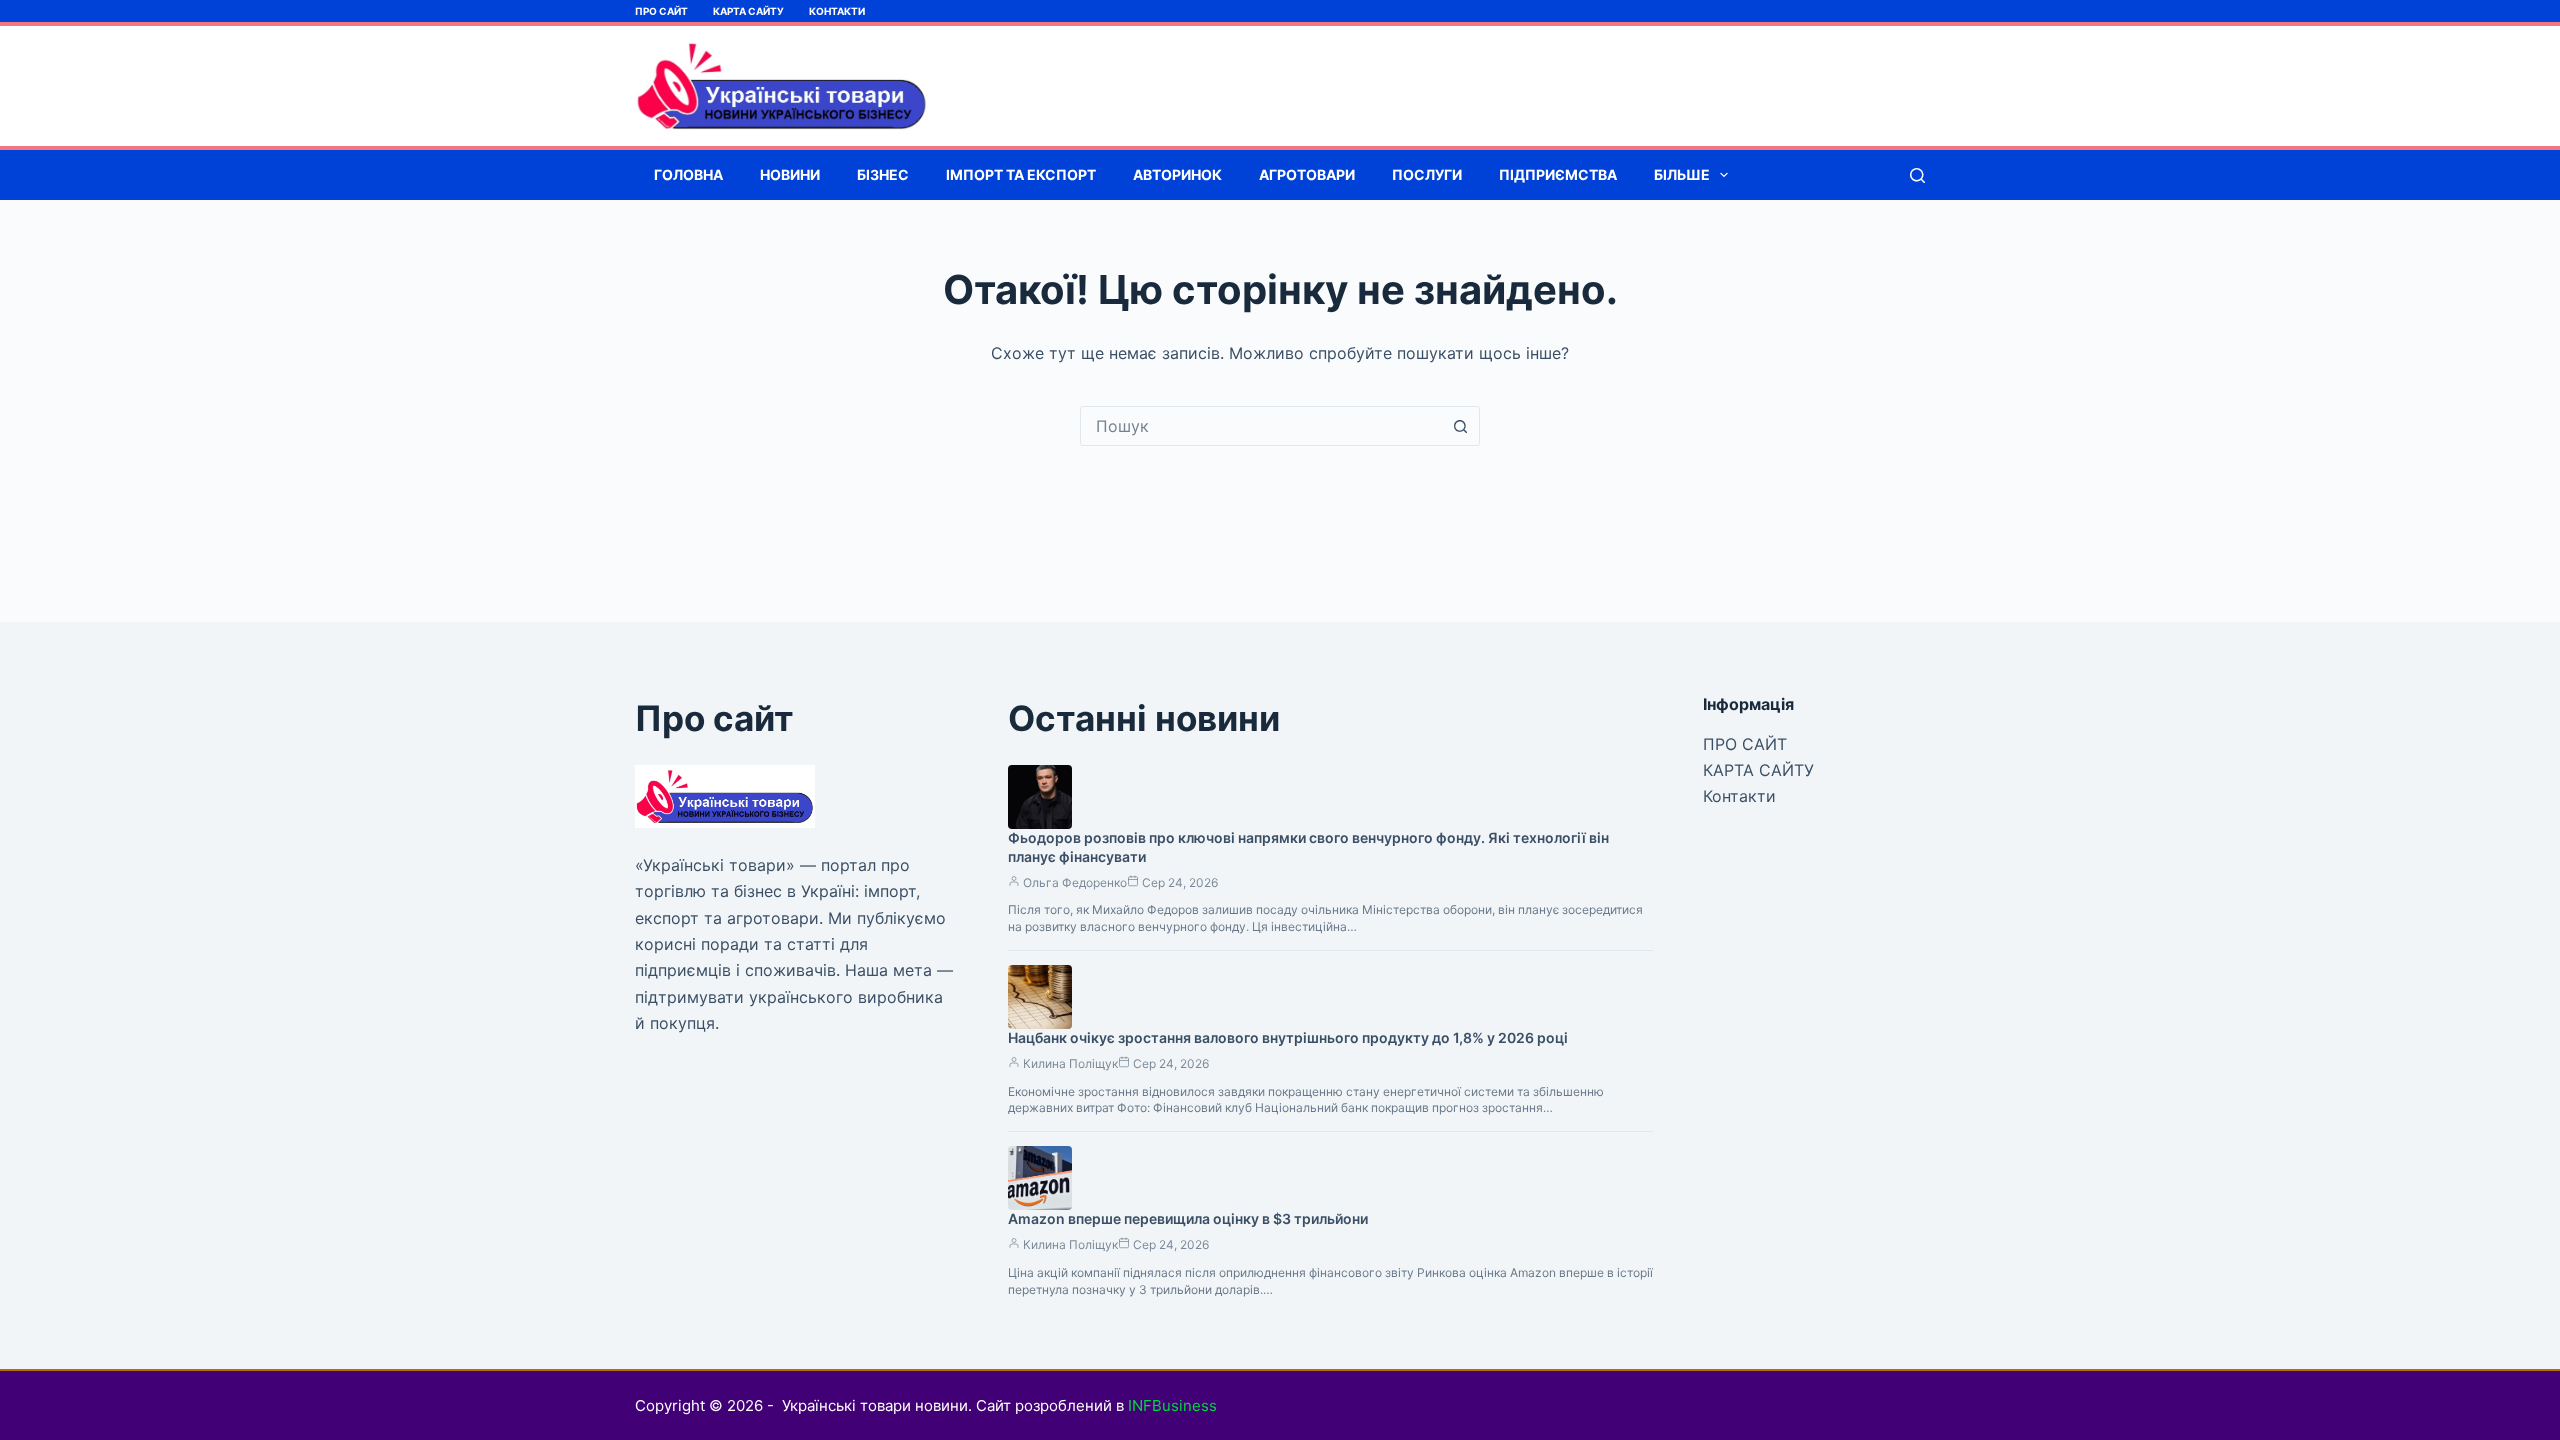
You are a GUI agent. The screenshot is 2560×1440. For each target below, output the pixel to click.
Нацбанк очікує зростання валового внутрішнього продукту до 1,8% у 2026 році (1288, 1037)
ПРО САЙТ (661, 11)
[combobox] (1261, 426)
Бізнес (883, 174)
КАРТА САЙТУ (748, 11)
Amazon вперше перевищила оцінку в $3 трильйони (1188, 1218)
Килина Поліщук (1070, 1063)
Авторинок (1177, 174)
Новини (790, 174)
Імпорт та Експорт (1021, 174)
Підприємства (1558, 174)
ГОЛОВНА (688, 174)
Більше (1682, 174)
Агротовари (1307, 174)
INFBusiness (1172, 1405)
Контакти (837, 11)
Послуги (1427, 174)
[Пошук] (1917, 175)
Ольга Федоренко (1075, 882)
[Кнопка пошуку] (1460, 426)
